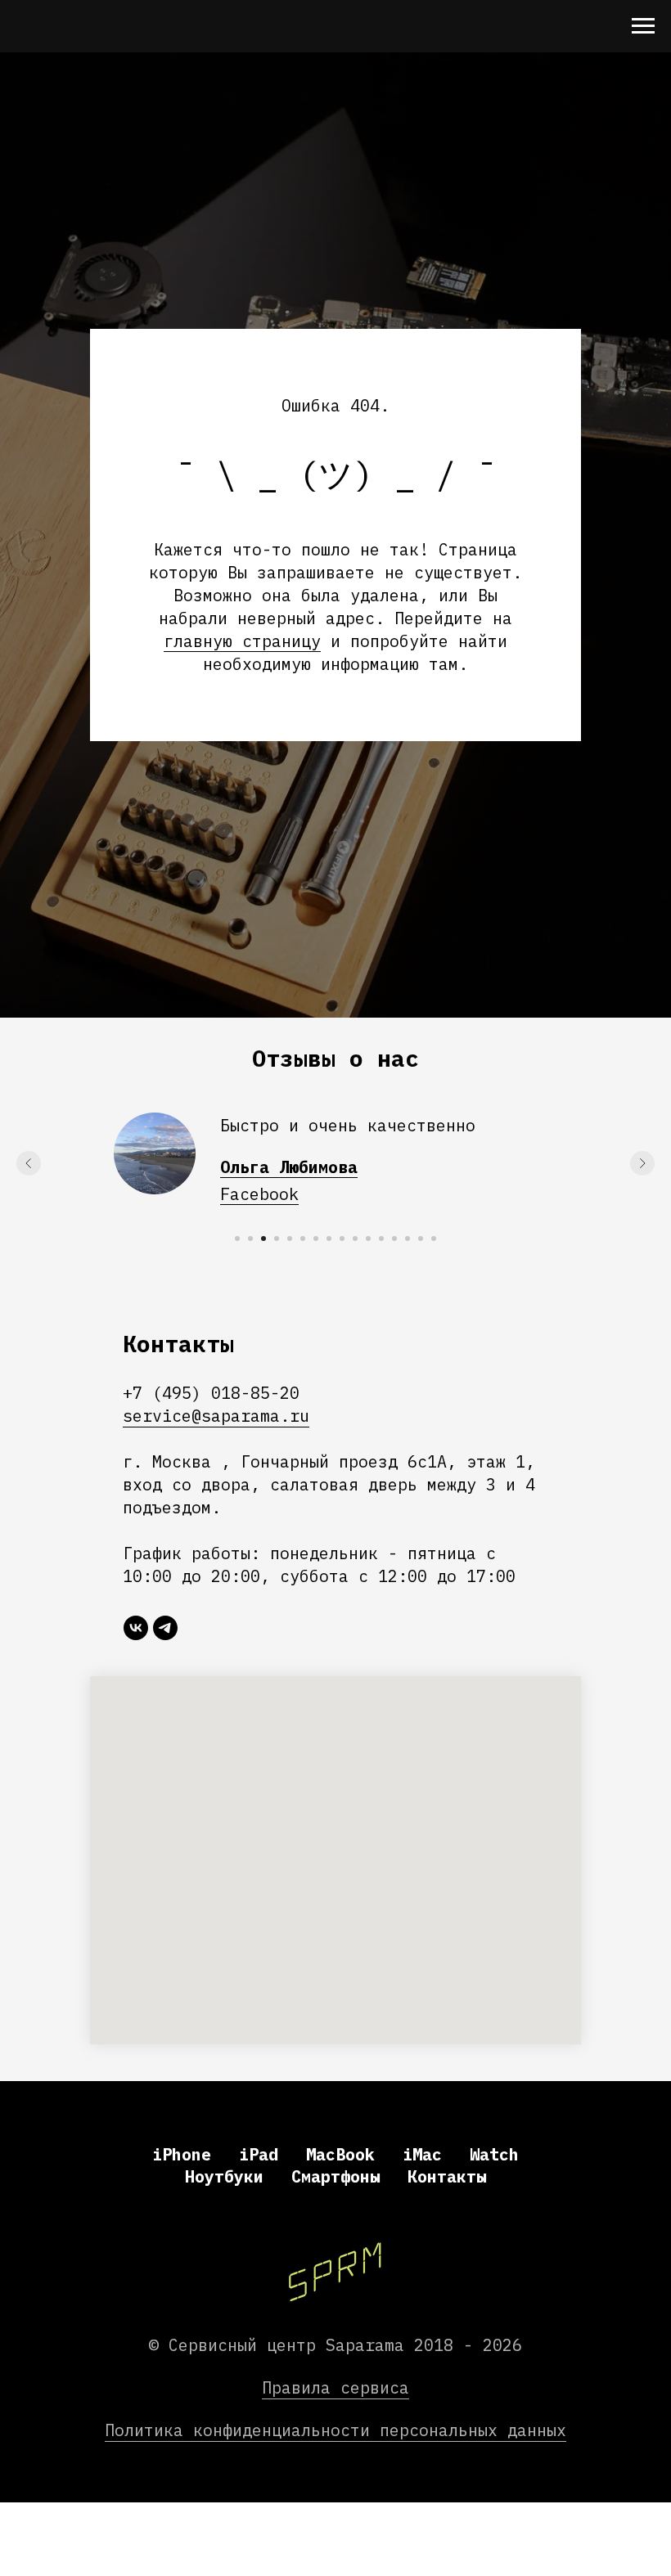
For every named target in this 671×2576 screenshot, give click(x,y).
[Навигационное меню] (643, 26)
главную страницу (242, 1447)
